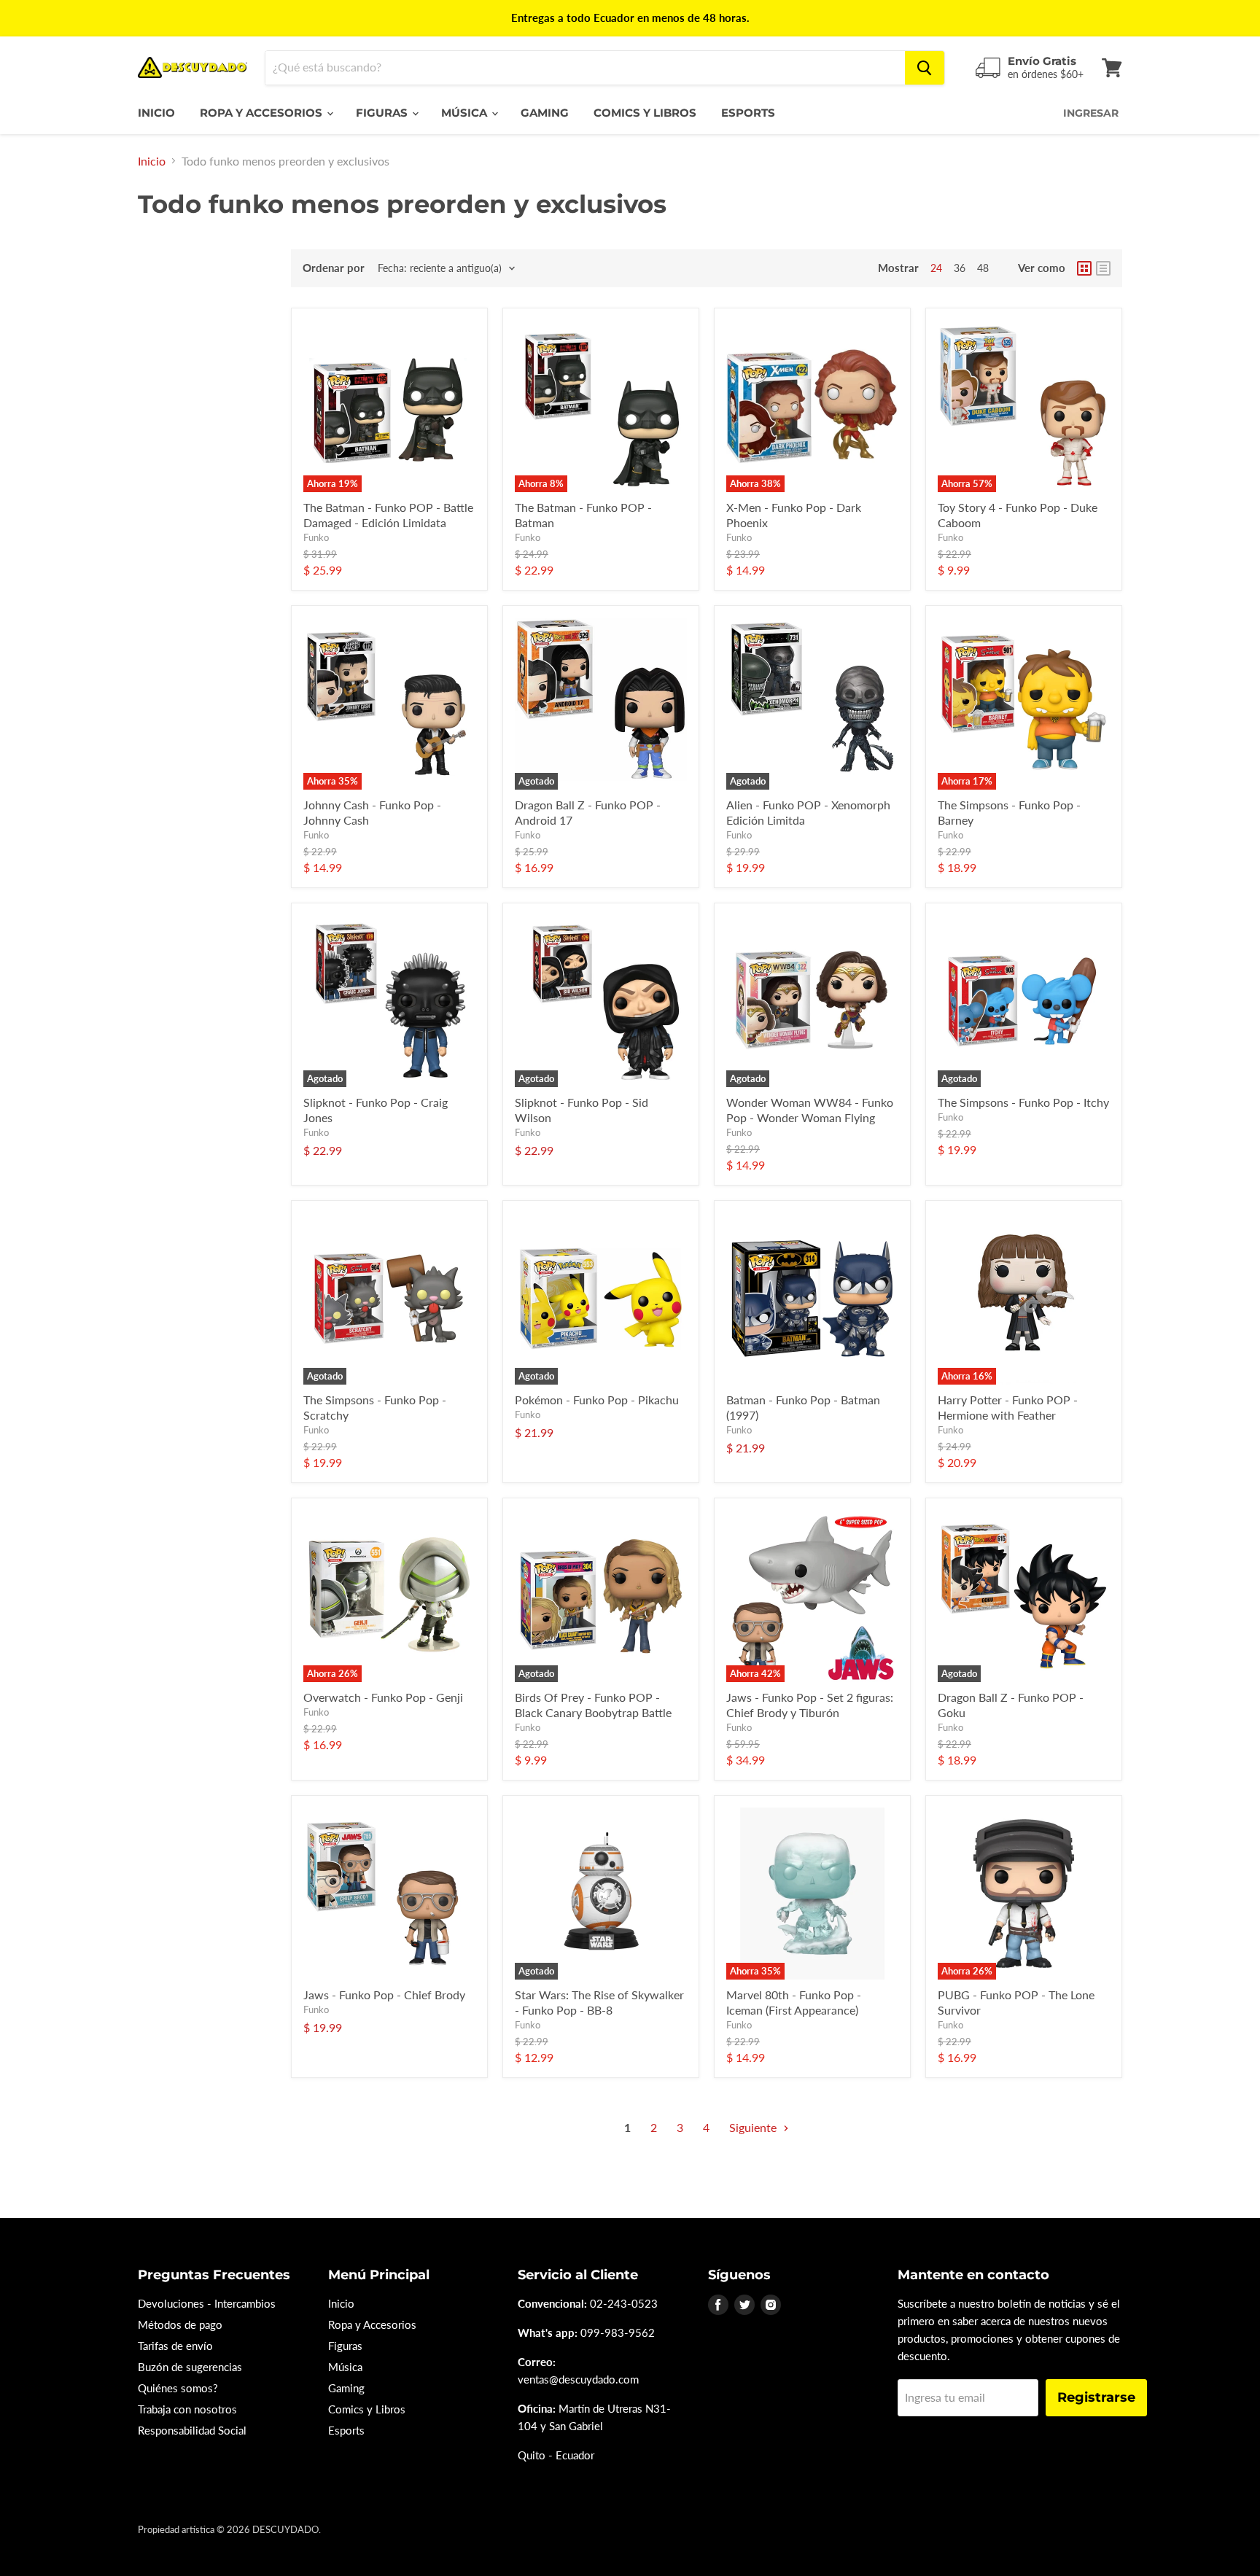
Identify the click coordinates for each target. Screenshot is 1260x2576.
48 (983, 268)
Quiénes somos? (178, 2388)
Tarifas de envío (175, 2346)
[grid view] (1084, 268)
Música (466, 113)
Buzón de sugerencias (190, 2367)
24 (936, 268)
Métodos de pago (180, 2324)
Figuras (383, 113)
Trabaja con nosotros (187, 2409)
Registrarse (1096, 2397)
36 (960, 268)
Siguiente (754, 2127)
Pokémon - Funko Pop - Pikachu (597, 1400)
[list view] (1103, 268)
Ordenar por (334, 268)
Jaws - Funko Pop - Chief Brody (384, 1995)
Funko (316, 537)
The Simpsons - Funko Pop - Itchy (1023, 1102)
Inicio (156, 113)
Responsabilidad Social (192, 2430)
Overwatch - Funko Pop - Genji (383, 1697)
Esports (748, 113)
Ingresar (1091, 113)
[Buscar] (925, 68)
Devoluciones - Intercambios (207, 2303)
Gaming (545, 113)
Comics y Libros (645, 113)
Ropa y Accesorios (262, 113)
